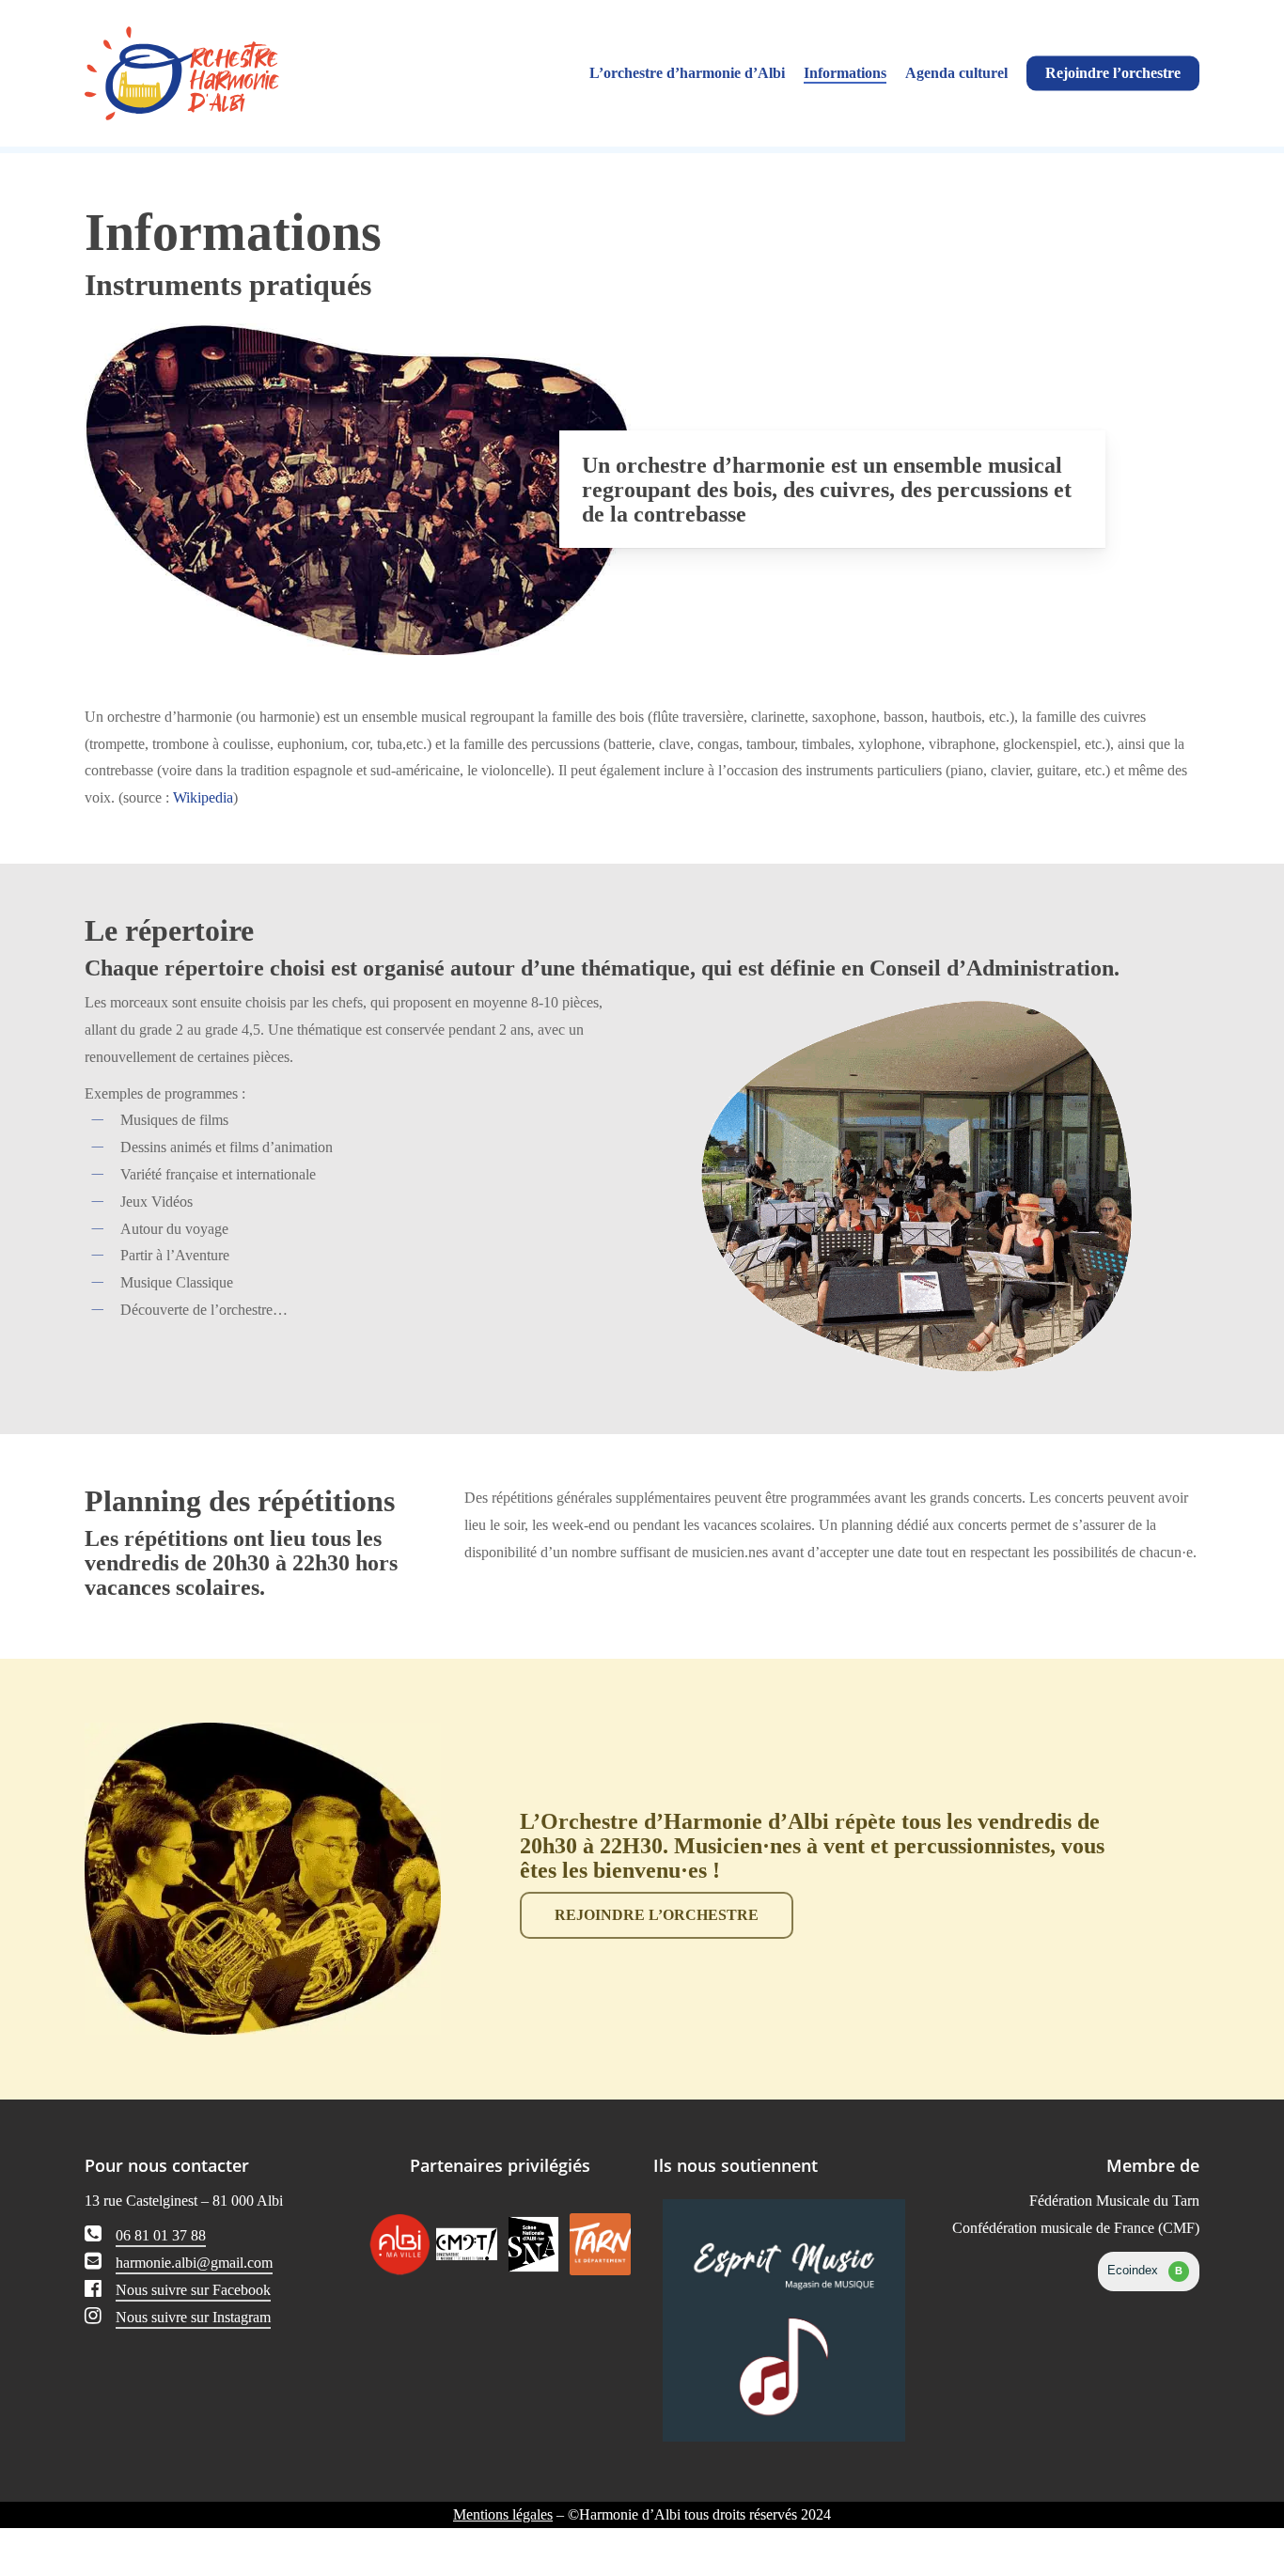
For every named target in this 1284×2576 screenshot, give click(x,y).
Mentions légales (503, 2514)
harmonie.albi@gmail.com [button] (194, 2263)
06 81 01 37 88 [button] (161, 2235)
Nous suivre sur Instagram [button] (193, 2317)
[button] (657, 1915)
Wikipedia (203, 797)
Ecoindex (1145, 2270)
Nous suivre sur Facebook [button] (193, 2290)
